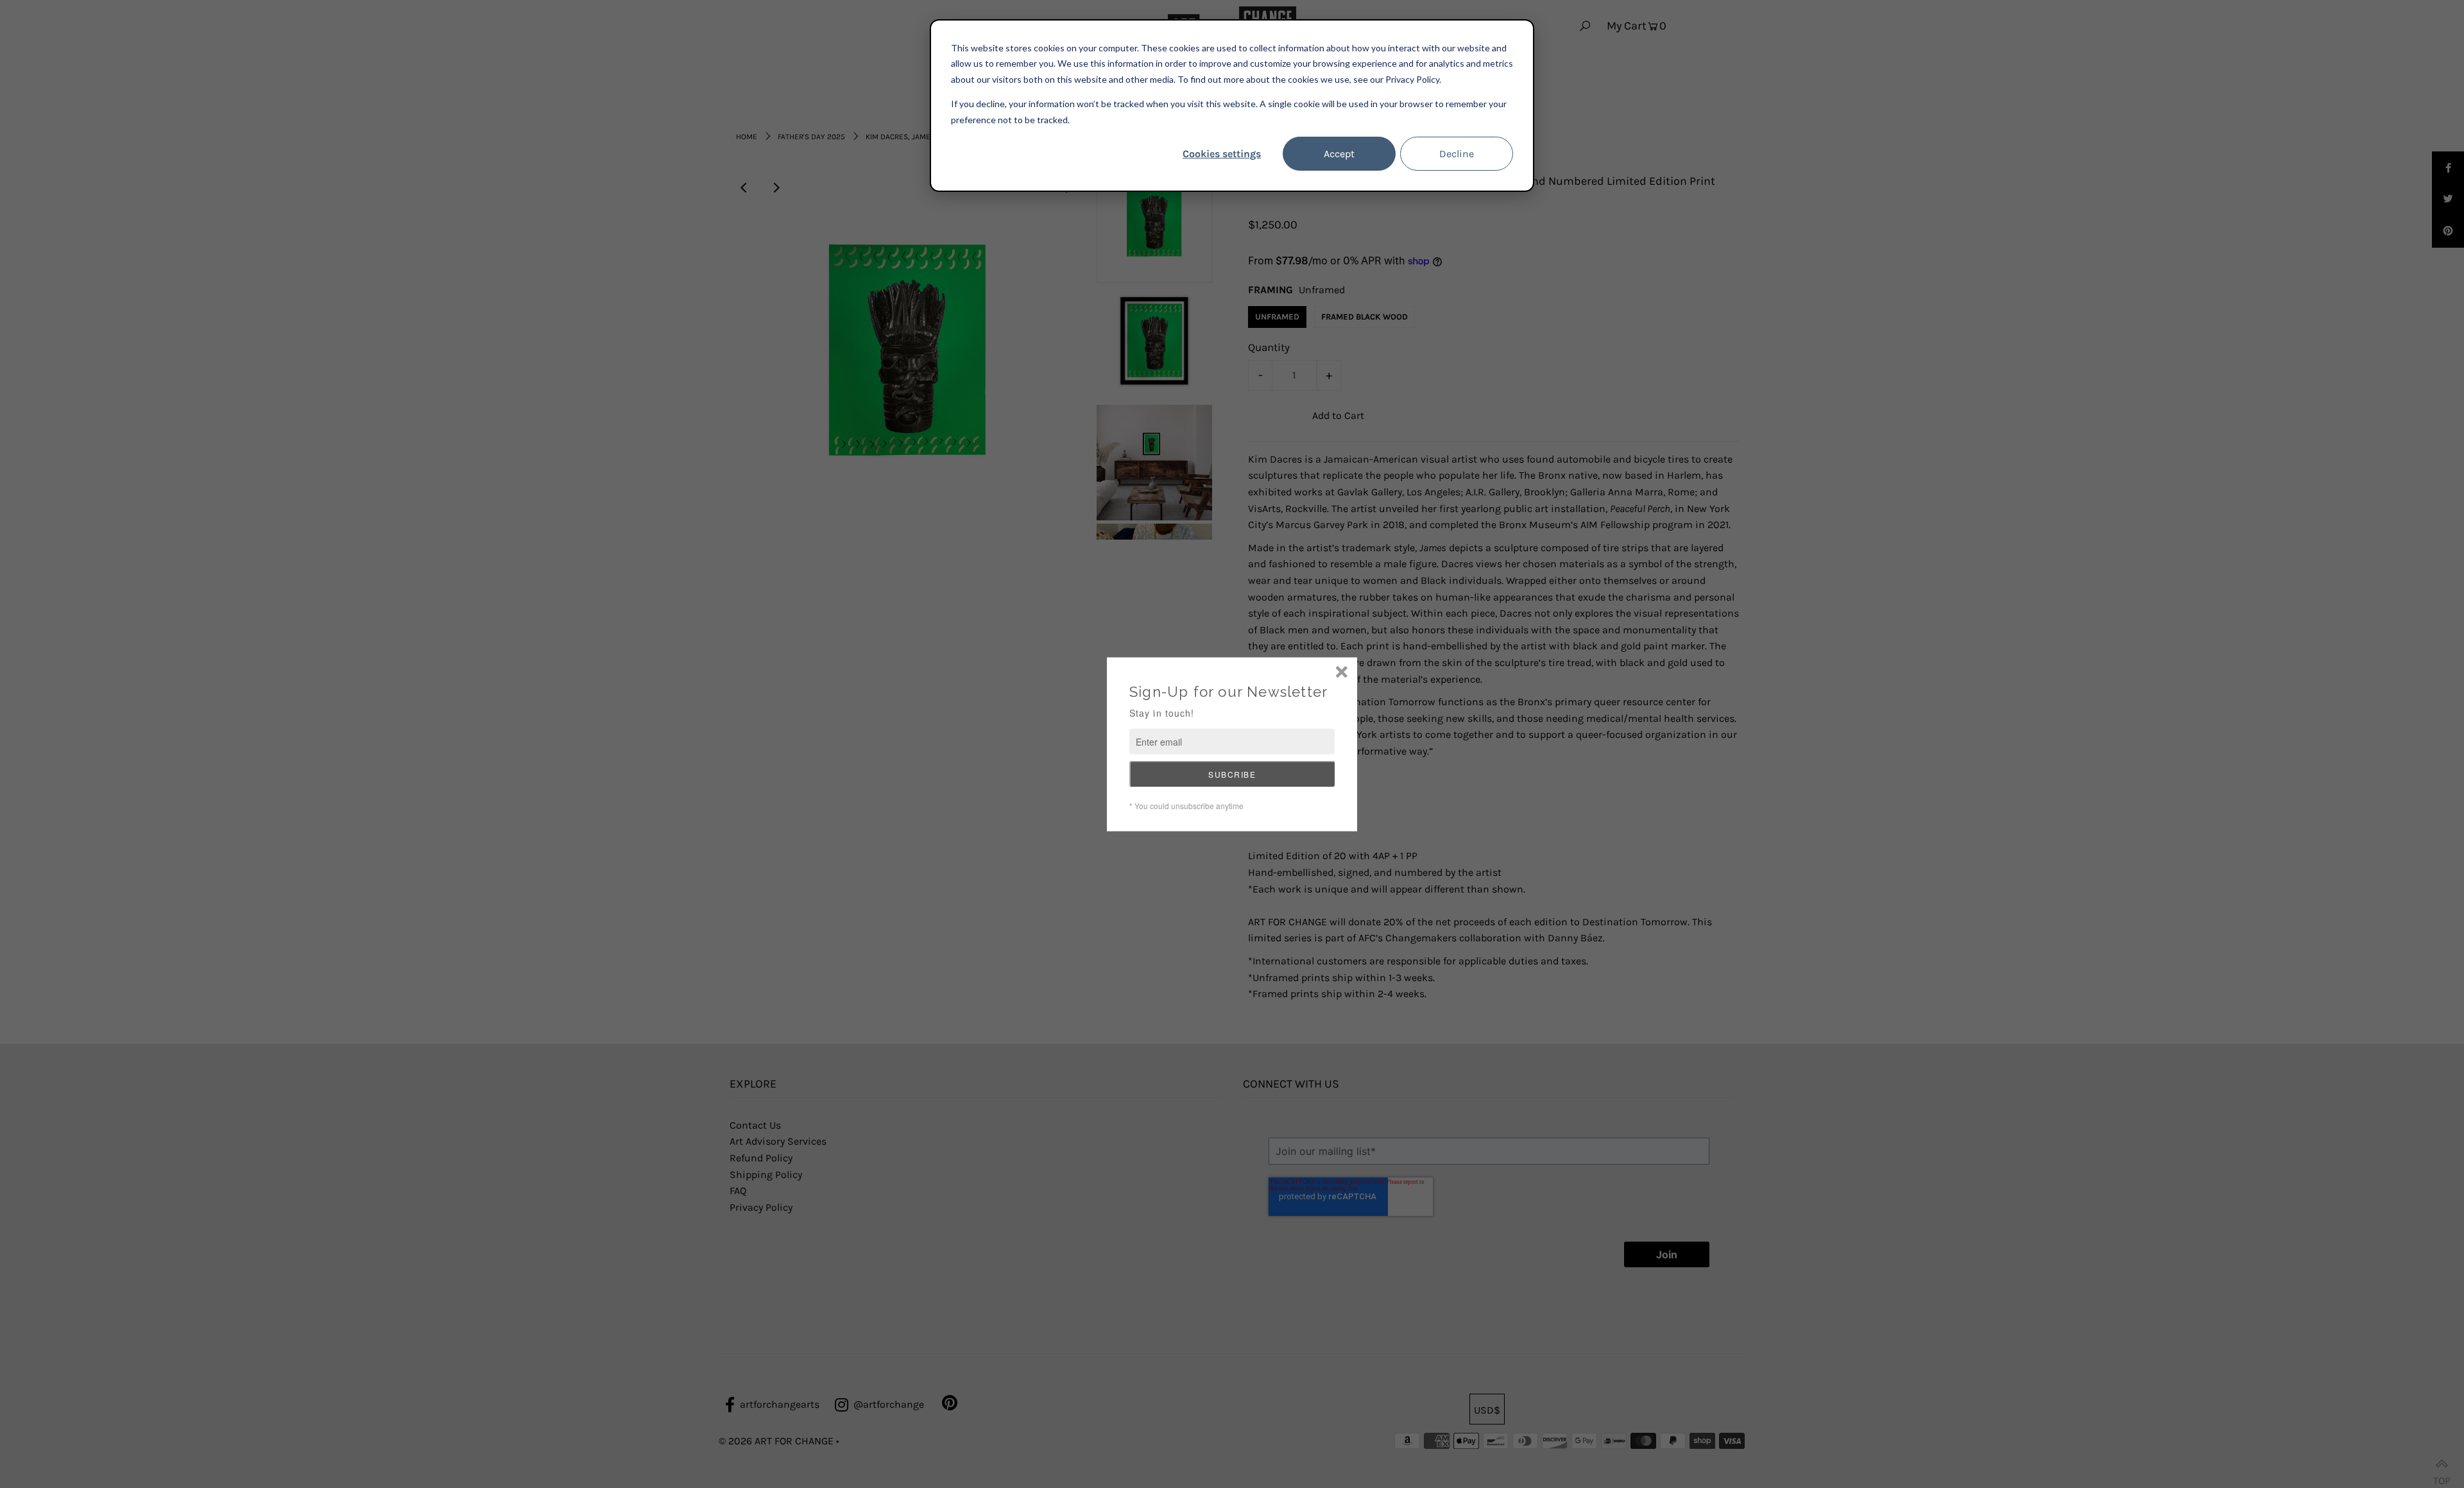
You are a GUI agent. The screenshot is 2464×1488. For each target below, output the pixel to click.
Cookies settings (1222, 154)
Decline (1457, 154)
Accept (1339, 154)
